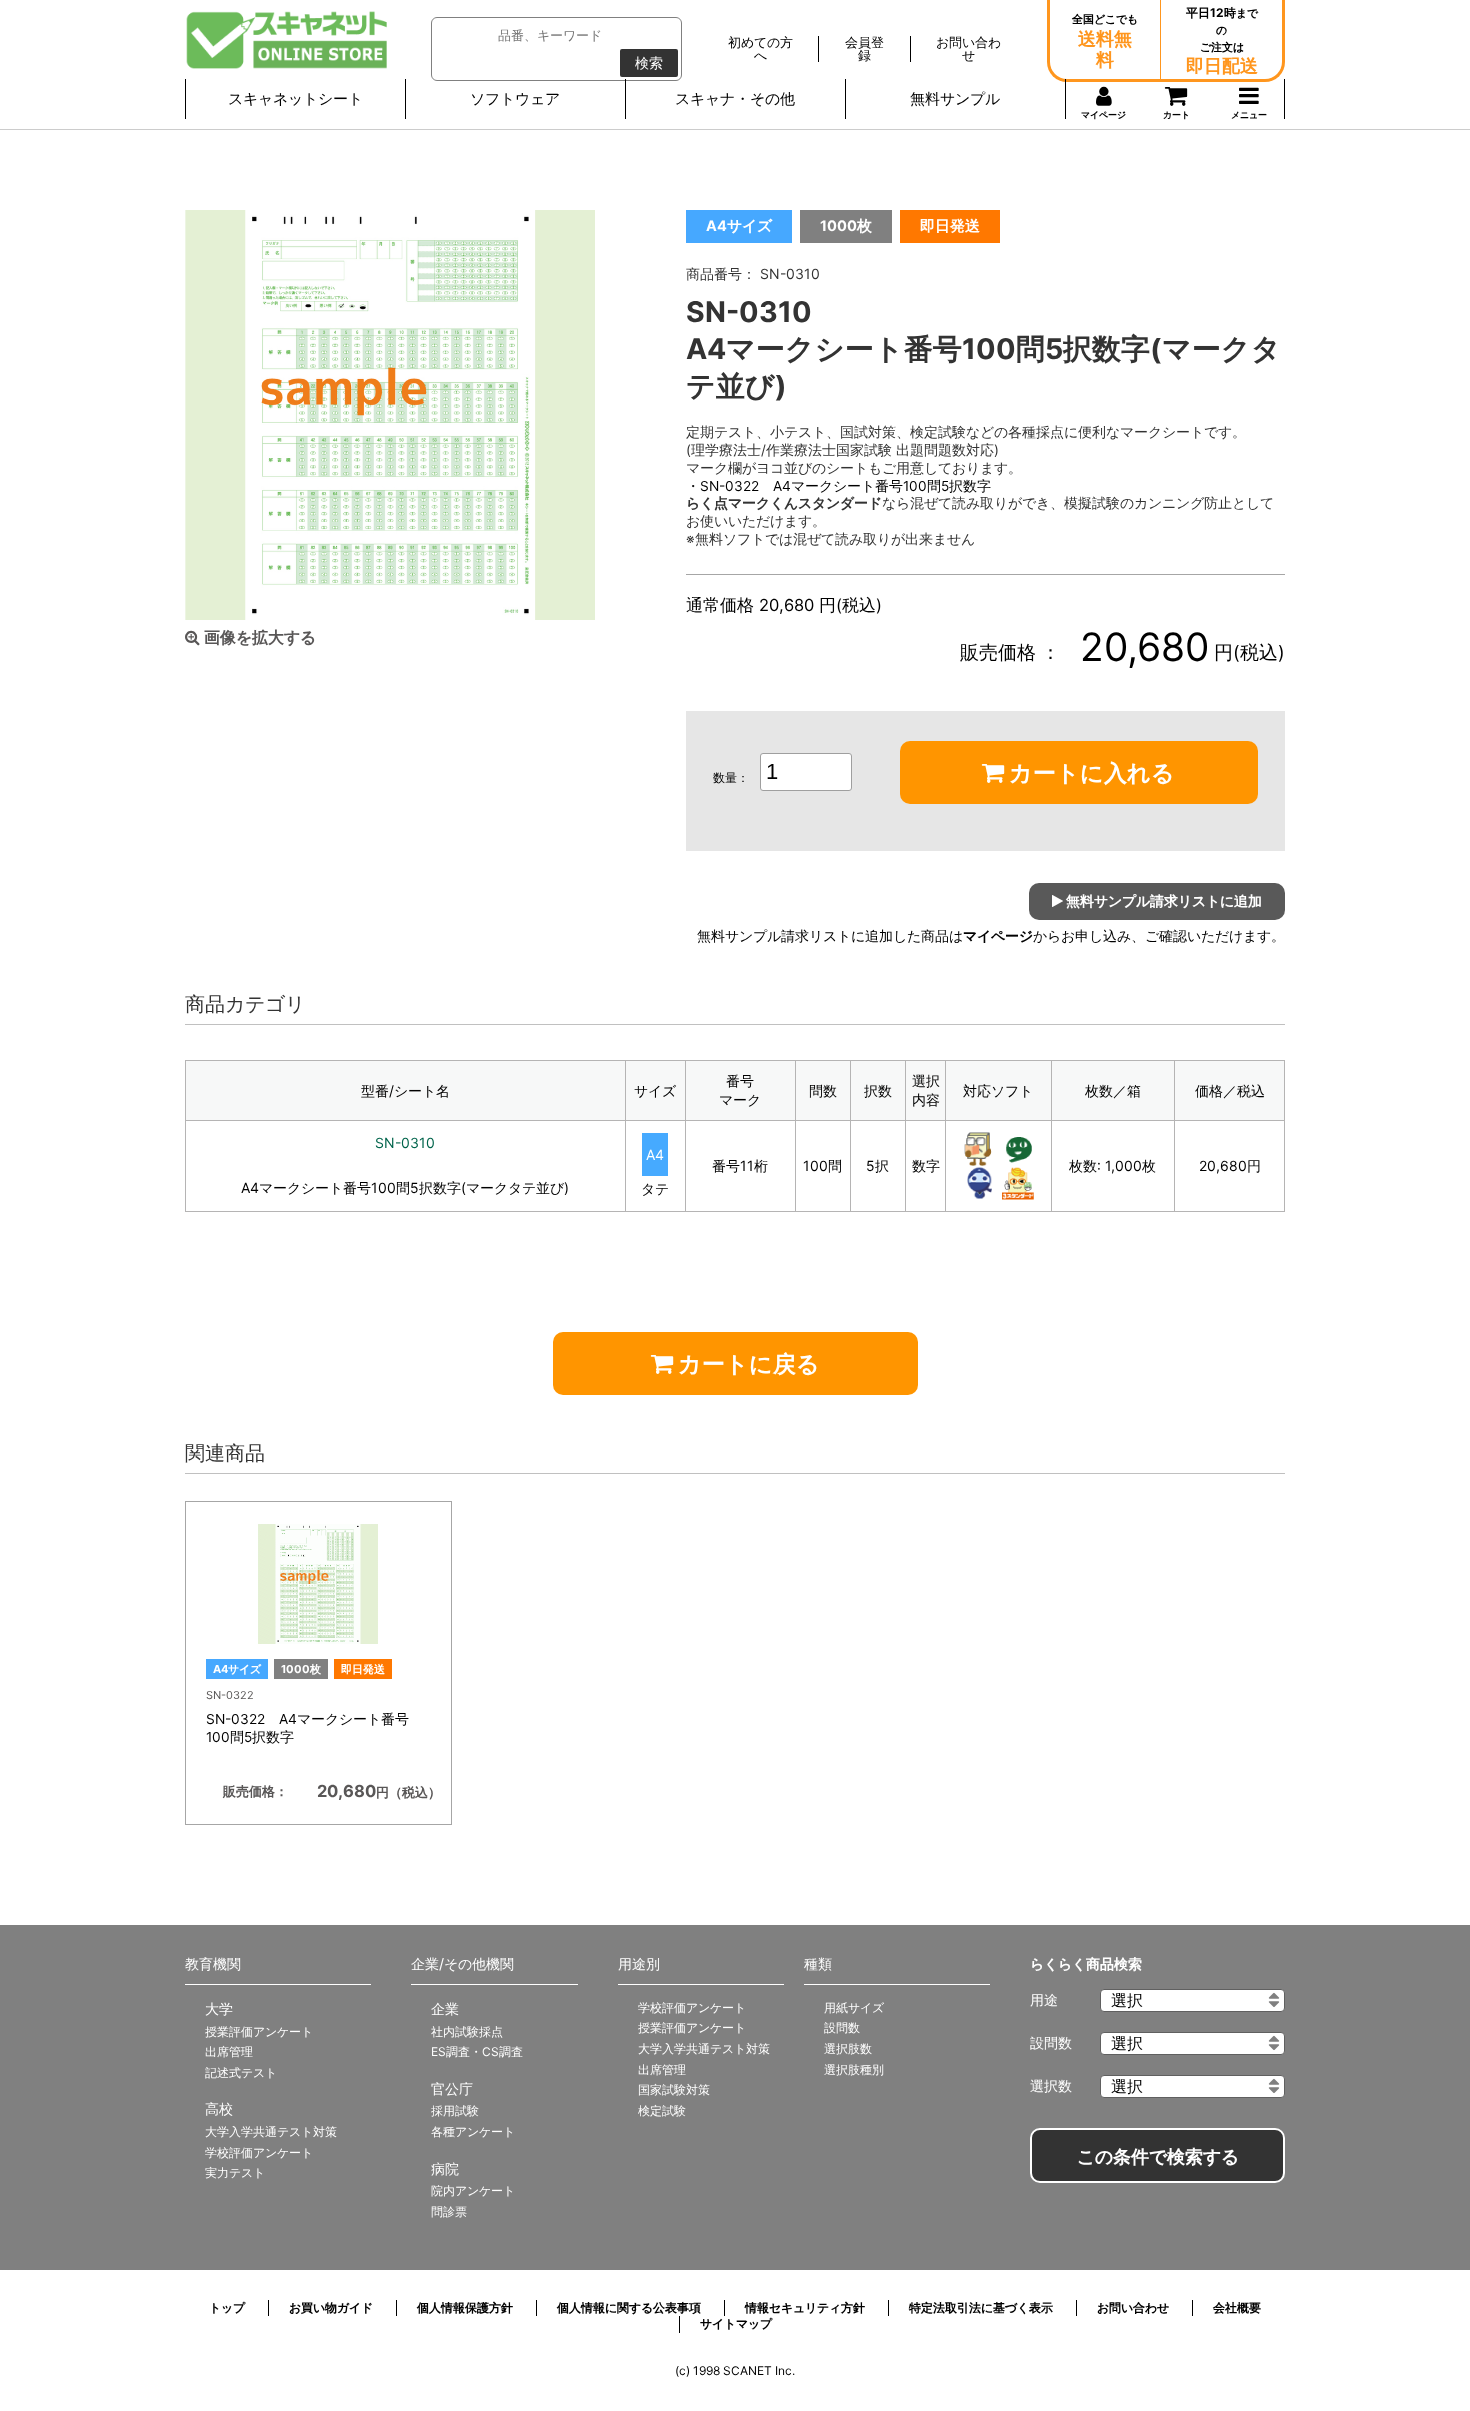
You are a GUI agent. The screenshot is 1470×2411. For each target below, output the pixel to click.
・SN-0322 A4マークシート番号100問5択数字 (838, 486)
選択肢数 (848, 2048)
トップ (227, 2307)
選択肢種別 (854, 2069)
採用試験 (455, 2110)
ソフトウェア (515, 98)
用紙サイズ (854, 2007)
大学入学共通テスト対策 (271, 2131)
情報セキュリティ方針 (805, 2307)
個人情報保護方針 (465, 2307)
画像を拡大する (258, 637)
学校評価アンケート (259, 2152)
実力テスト (235, 2172)
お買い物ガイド (331, 2307)
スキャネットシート (295, 98)
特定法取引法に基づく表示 (981, 2307)
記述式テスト (241, 2072)
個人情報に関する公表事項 (629, 2307)
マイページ (998, 936)
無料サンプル (955, 98)
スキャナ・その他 (735, 98)
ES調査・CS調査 (477, 2051)
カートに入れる (1089, 773)
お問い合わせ (1133, 2307)
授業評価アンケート (259, 2031)
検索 (649, 63)
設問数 (842, 2027)
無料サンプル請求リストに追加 (1162, 900)
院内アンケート (473, 2190)
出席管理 (229, 2051)
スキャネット (287, 40)
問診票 (449, 2211)
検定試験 (662, 2110)
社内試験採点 (467, 2031)
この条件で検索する (1158, 2157)
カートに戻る (746, 1364)
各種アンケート (473, 2131)
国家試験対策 (674, 2089)
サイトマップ (736, 2323)
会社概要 (1237, 2307)
